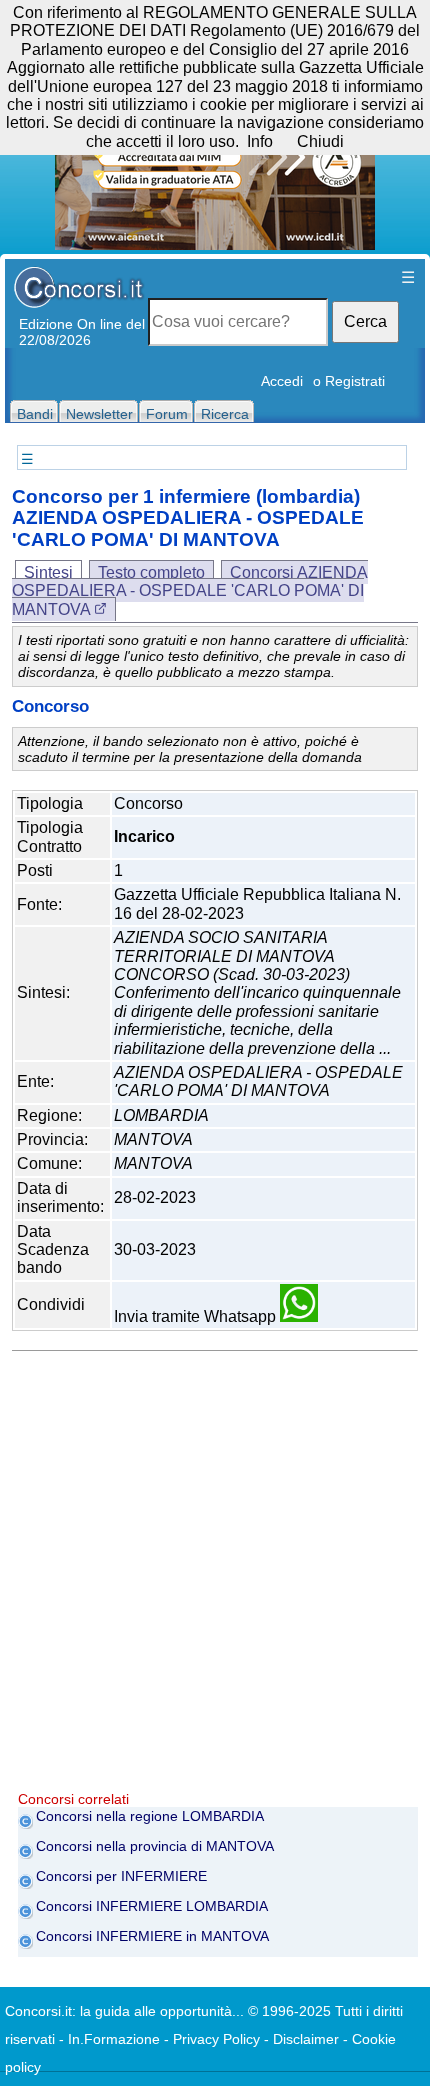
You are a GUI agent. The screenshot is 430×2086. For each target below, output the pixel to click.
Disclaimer (306, 2039)
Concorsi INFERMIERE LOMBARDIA (152, 1906)
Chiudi (320, 141)
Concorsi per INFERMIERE (121, 1876)
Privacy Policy (216, 2039)
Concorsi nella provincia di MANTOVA (155, 1846)
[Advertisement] (215, 1576)
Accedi (282, 381)
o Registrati (349, 381)
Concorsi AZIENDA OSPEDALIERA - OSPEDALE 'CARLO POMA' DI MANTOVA (190, 591)
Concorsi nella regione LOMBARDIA (150, 1816)
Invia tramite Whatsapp (197, 1316)
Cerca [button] (365, 321)
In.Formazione (114, 2039)
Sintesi (48, 572)
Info (260, 141)
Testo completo (151, 572)
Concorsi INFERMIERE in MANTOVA (152, 1936)
